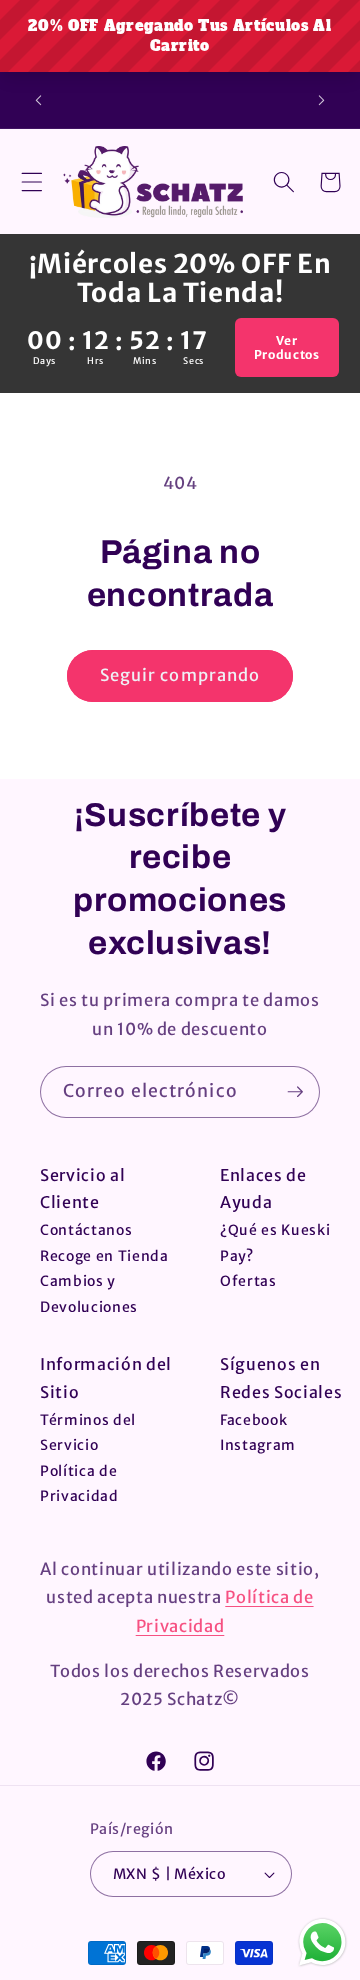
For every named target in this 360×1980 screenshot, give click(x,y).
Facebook (253, 1420)
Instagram (258, 1445)
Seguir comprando (180, 675)
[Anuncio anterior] (39, 100)
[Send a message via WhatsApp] (322, 1942)
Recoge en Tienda (104, 1256)
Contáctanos (86, 1230)
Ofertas (248, 1281)
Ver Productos (288, 347)
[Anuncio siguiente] (322, 100)
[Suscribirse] (295, 1092)
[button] (32, 182)
